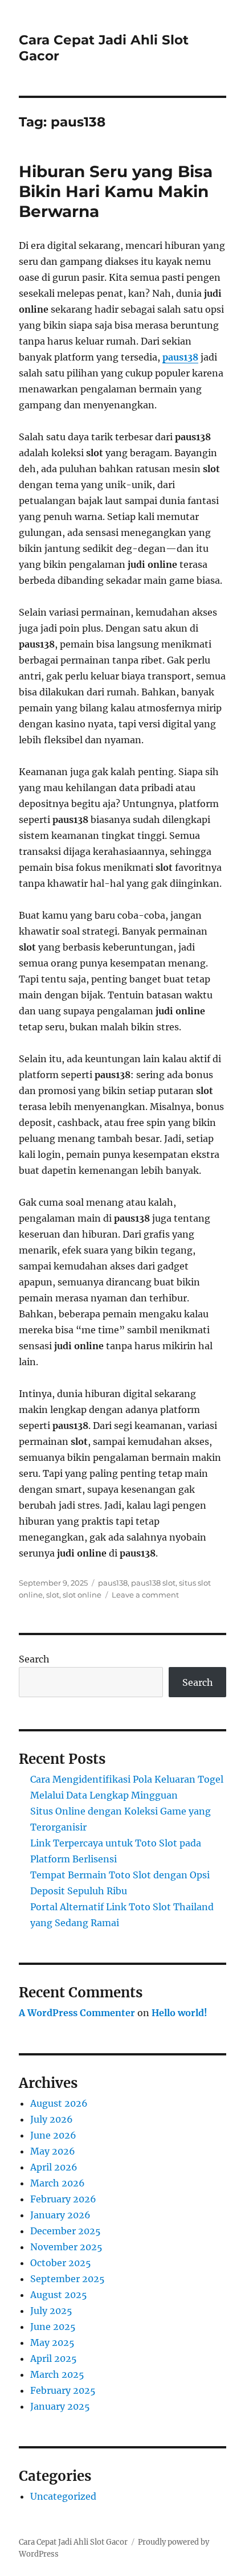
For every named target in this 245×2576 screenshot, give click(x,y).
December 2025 (66, 2231)
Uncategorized (63, 2496)
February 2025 (63, 2390)
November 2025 (66, 2247)
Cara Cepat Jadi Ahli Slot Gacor (73, 2542)
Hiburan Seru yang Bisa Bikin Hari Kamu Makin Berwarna (116, 191)
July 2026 (52, 2119)
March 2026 (58, 2183)
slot (53, 1595)
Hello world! (179, 2013)
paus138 (180, 357)
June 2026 (53, 2135)
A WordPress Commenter (77, 2013)
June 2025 (53, 2327)
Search (34, 1659)
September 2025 (68, 2279)
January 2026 (60, 2215)
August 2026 (59, 2103)
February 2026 (63, 2199)
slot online (82, 1595)
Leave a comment (145, 1595)
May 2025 (52, 2342)
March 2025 (57, 2374)
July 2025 (51, 2311)
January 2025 (60, 2406)
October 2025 (61, 2263)
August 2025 (59, 2295)
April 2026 (54, 2167)
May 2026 (53, 2151)
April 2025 (54, 2358)
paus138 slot (153, 1583)
